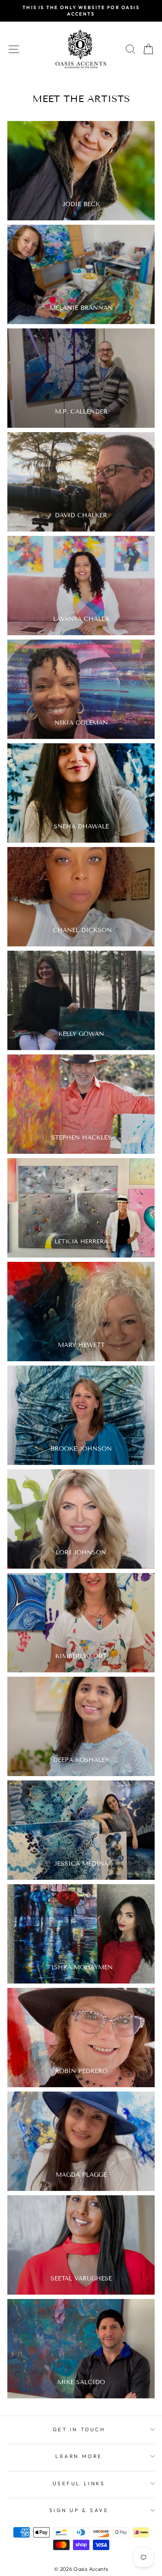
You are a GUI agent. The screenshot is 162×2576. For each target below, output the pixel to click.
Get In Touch (79, 2429)
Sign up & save (79, 2510)
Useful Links (79, 2483)
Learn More (79, 2456)
